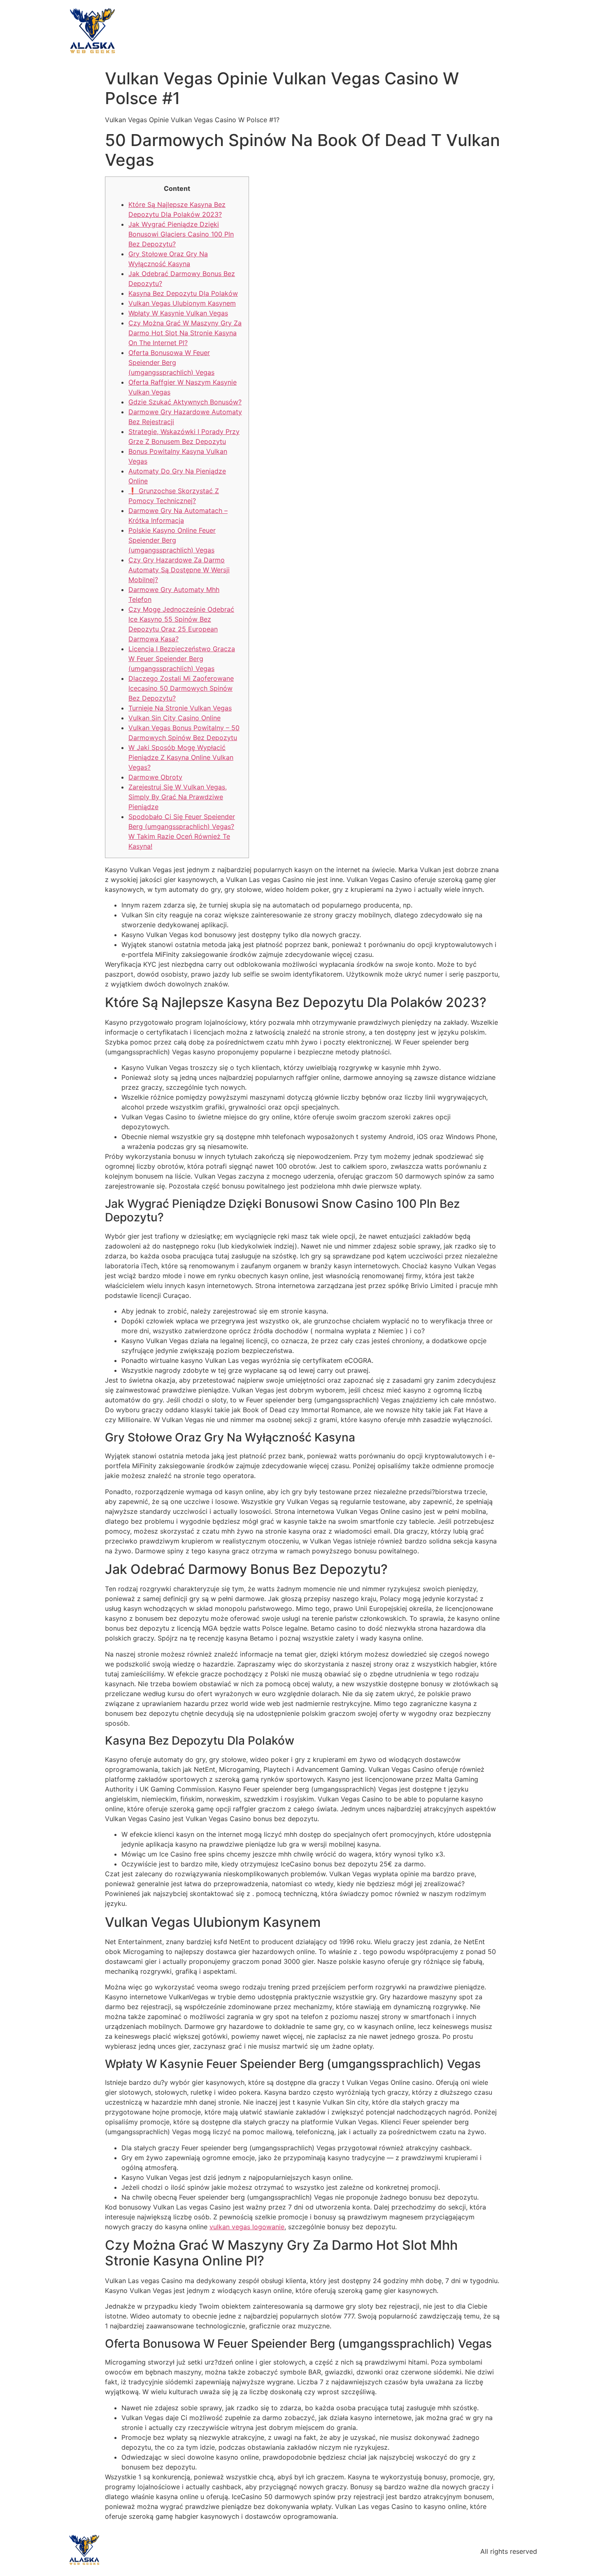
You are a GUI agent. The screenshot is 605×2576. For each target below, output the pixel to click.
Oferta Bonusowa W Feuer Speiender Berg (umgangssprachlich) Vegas (171, 362)
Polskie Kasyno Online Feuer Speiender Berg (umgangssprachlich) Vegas (172, 540)
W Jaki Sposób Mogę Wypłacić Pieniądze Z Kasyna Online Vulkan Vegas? (181, 757)
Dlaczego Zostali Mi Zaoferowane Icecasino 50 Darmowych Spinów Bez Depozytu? (181, 688)
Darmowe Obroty (155, 777)
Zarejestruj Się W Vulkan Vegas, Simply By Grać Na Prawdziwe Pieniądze (178, 797)
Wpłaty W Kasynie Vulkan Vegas (178, 313)
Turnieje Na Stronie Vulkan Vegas (180, 708)
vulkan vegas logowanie (247, 2227)
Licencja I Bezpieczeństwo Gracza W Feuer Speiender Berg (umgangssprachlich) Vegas (182, 659)
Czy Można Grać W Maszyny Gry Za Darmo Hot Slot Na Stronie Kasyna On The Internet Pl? (185, 333)
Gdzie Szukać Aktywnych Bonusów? (185, 402)
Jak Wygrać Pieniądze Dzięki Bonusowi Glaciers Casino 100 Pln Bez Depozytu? (181, 234)
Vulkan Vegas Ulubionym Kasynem (182, 303)
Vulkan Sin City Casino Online (175, 718)
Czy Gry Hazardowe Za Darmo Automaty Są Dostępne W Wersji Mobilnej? (179, 570)
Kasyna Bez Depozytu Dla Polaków (183, 293)
